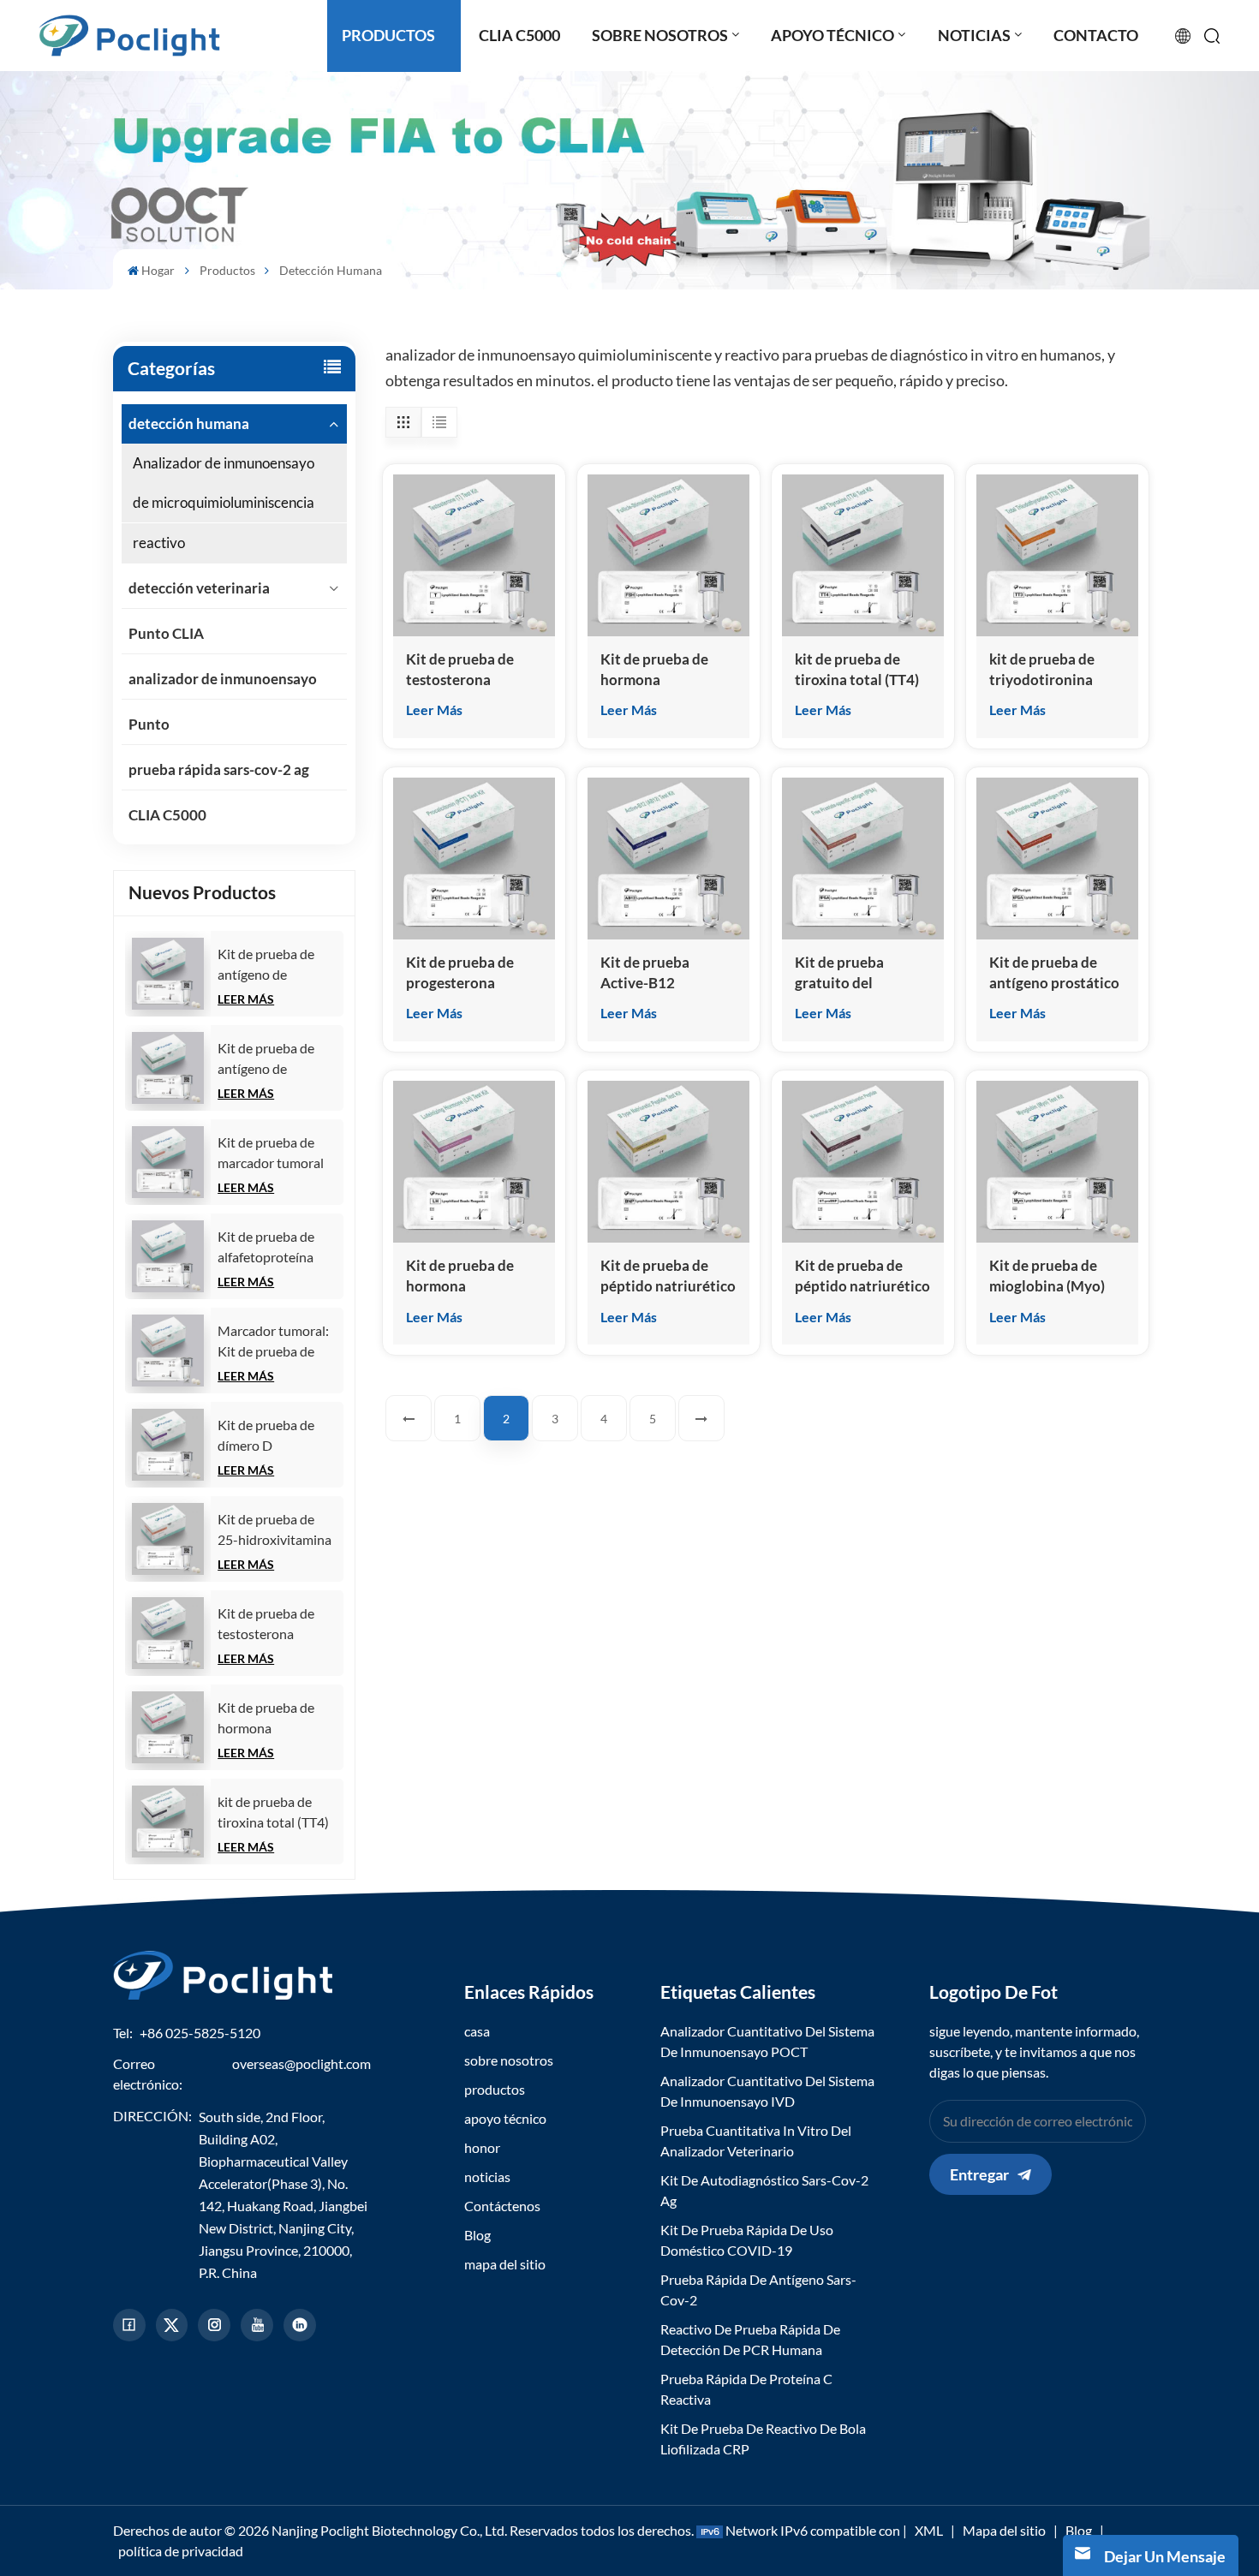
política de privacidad (181, 2551)
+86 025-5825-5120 (200, 2033)
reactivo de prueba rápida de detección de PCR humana (750, 2339)
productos (495, 2089)
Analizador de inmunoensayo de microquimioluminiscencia (224, 483)
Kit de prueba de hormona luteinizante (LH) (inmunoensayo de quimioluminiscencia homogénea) (474, 1276)
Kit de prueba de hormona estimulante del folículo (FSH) (266, 1719)
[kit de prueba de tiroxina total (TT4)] (168, 1822)
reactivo (159, 543)
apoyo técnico (505, 2118)
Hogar (158, 270)
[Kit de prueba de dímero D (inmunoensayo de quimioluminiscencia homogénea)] (168, 1445)
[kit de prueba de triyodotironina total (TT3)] (1057, 555)
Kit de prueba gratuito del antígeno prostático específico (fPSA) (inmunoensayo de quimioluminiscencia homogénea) (863, 973)
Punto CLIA (166, 633)
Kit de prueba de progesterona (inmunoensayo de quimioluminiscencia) (474, 973)
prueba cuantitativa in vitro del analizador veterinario (756, 2141)
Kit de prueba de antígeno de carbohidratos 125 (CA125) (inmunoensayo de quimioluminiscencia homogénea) (278, 965)
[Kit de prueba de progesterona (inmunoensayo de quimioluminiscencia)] (474, 859)
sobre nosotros (509, 2060)
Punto (149, 724)
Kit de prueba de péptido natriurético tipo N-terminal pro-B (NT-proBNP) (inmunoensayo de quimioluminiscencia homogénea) (863, 1276)
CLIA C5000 (167, 815)
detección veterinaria (199, 588)
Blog (477, 2235)
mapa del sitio (505, 2264)
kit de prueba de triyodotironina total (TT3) (1042, 670)
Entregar (979, 2174)
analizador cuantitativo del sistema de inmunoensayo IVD (767, 2091)
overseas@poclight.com (301, 2063)
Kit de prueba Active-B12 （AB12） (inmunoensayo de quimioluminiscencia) (668, 973)
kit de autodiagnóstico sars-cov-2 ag (764, 2190)
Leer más (246, 999)
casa (477, 2031)
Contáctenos (502, 2206)
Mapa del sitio (1004, 2530)
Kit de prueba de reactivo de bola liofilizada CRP (763, 2439)
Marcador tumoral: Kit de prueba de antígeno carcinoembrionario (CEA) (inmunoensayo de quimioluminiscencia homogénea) (278, 1342)
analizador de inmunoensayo (223, 679)
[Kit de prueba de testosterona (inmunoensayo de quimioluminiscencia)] (168, 1633)
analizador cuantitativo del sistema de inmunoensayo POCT (767, 2041)
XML (929, 2530)
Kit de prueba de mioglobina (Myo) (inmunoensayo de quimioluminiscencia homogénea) (1057, 1276)
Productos (227, 270)
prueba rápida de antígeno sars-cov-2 (758, 2290)
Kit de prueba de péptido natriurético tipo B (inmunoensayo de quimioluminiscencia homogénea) (668, 1276)
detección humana (189, 423)
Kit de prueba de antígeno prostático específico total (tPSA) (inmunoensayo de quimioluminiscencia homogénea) (1057, 973)
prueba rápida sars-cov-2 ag (219, 769)
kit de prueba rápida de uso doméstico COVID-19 (747, 2240)
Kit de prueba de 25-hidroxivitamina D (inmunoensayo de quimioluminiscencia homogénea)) (278, 1530)
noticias (487, 2176)
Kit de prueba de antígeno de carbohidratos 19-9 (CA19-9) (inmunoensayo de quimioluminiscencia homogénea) (278, 1059)
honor (482, 2147)
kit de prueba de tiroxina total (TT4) (273, 1812)
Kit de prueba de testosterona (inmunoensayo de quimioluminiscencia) (280, 1625)
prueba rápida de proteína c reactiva (746, 2389)
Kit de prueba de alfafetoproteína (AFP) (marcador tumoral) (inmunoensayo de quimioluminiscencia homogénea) (278, 1248)
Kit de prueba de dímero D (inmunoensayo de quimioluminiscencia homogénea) (278, 1436)
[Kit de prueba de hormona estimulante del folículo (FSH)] (168, 1727)
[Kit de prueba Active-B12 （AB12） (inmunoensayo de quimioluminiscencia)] (668, 859)
